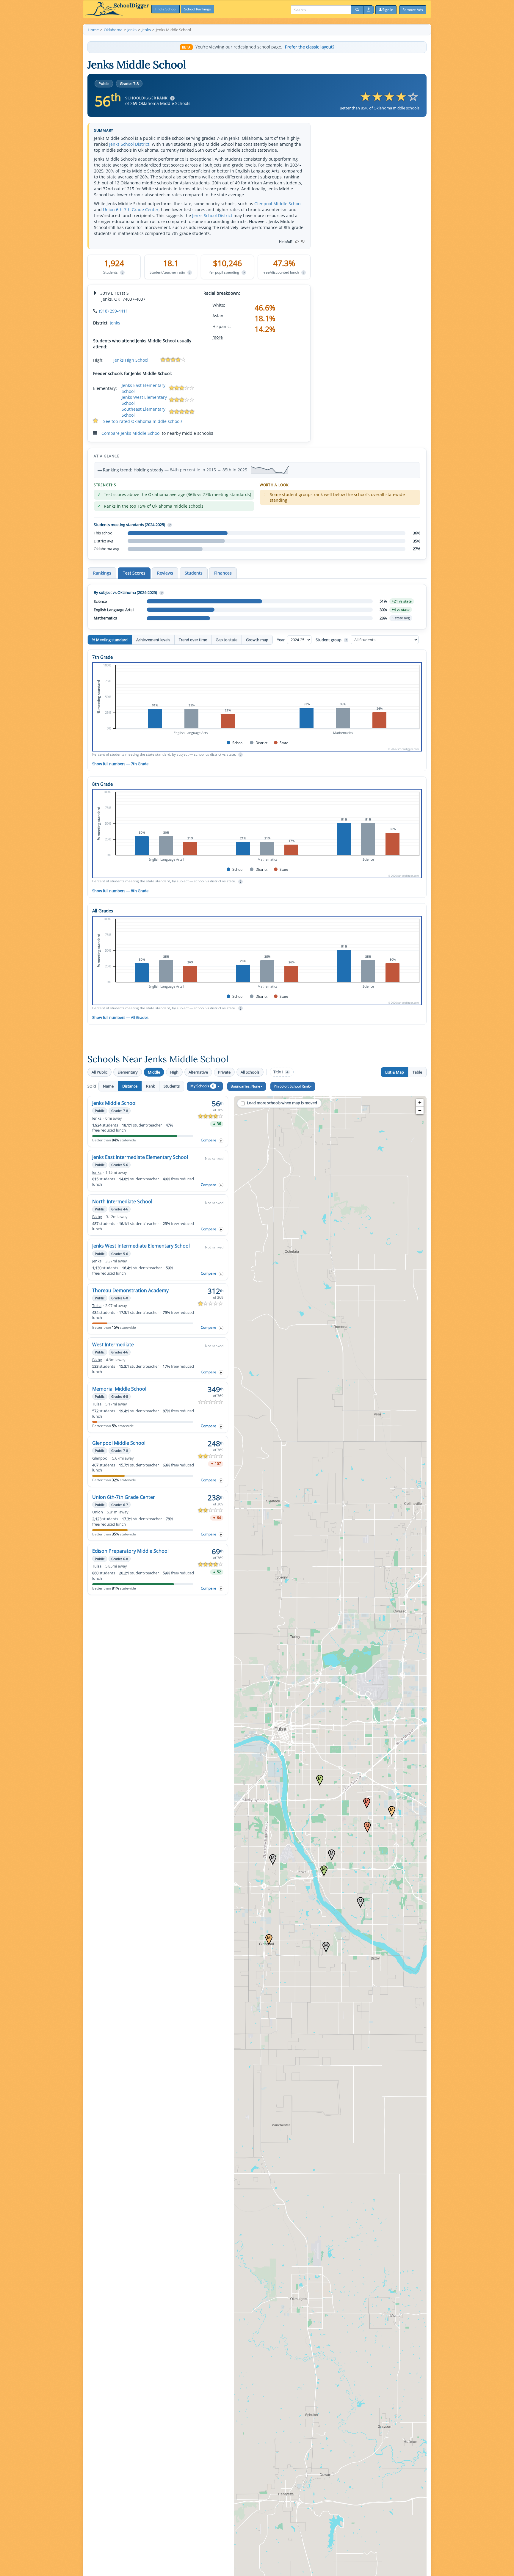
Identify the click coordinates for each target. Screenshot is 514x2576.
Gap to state (227, 640)
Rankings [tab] (102, 573)
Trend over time (193, 640)
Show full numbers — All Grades (120, 1017)
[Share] (369, 10)
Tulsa (97, 1306)
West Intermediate (113, 1345)
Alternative (198, 1072)
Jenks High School (131, 360)
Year (281, 640)
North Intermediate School (122, 1201)
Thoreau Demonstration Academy (130, 1290)
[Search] (357, 10)
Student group (331, 640)
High (174, 1072)
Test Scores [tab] (134, 573)
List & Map (395, 1072)
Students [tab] (194, 573)
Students (172, 1086)
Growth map (257, 640)
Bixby (97, 1217)
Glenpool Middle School (278, 204)
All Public (99, 1072)
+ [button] (420, 1103)
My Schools (202, 1086)
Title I (281, 1072)
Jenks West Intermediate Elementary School (141, 1246)
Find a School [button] (166, 9)
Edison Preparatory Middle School (130, 1551)
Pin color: (292, 1086)
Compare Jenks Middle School (131, 433)
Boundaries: (245, 1086)
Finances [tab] (223, 573)
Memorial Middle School (119, 1389)
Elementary (128, 1072)
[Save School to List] (221, 1141)
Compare (209, 1140)
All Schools (250, 1072)
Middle (154, 1072)
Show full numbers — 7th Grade (120, 764)
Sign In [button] (388, 10)
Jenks (115, 323)
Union (98, 1512)
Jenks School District (129, 144)
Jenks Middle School (114, 1103)
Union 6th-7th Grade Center (131, 210)
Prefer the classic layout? (310, 47)
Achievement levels (153, 640)
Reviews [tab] (165, 573)
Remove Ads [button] (413, 10)
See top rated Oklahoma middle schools (143, 421)
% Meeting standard (110, 640)
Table (417, 1072)
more (218, 337)
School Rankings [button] (198, 9)
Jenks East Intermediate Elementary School (140, 1157)
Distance (130, 1086)
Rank (151, 1086)
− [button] (420, 1110)
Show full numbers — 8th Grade (120, 891)
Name (108, 1086)
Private (224, 1072)
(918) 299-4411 (113, 311)
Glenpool (100, 1458)
